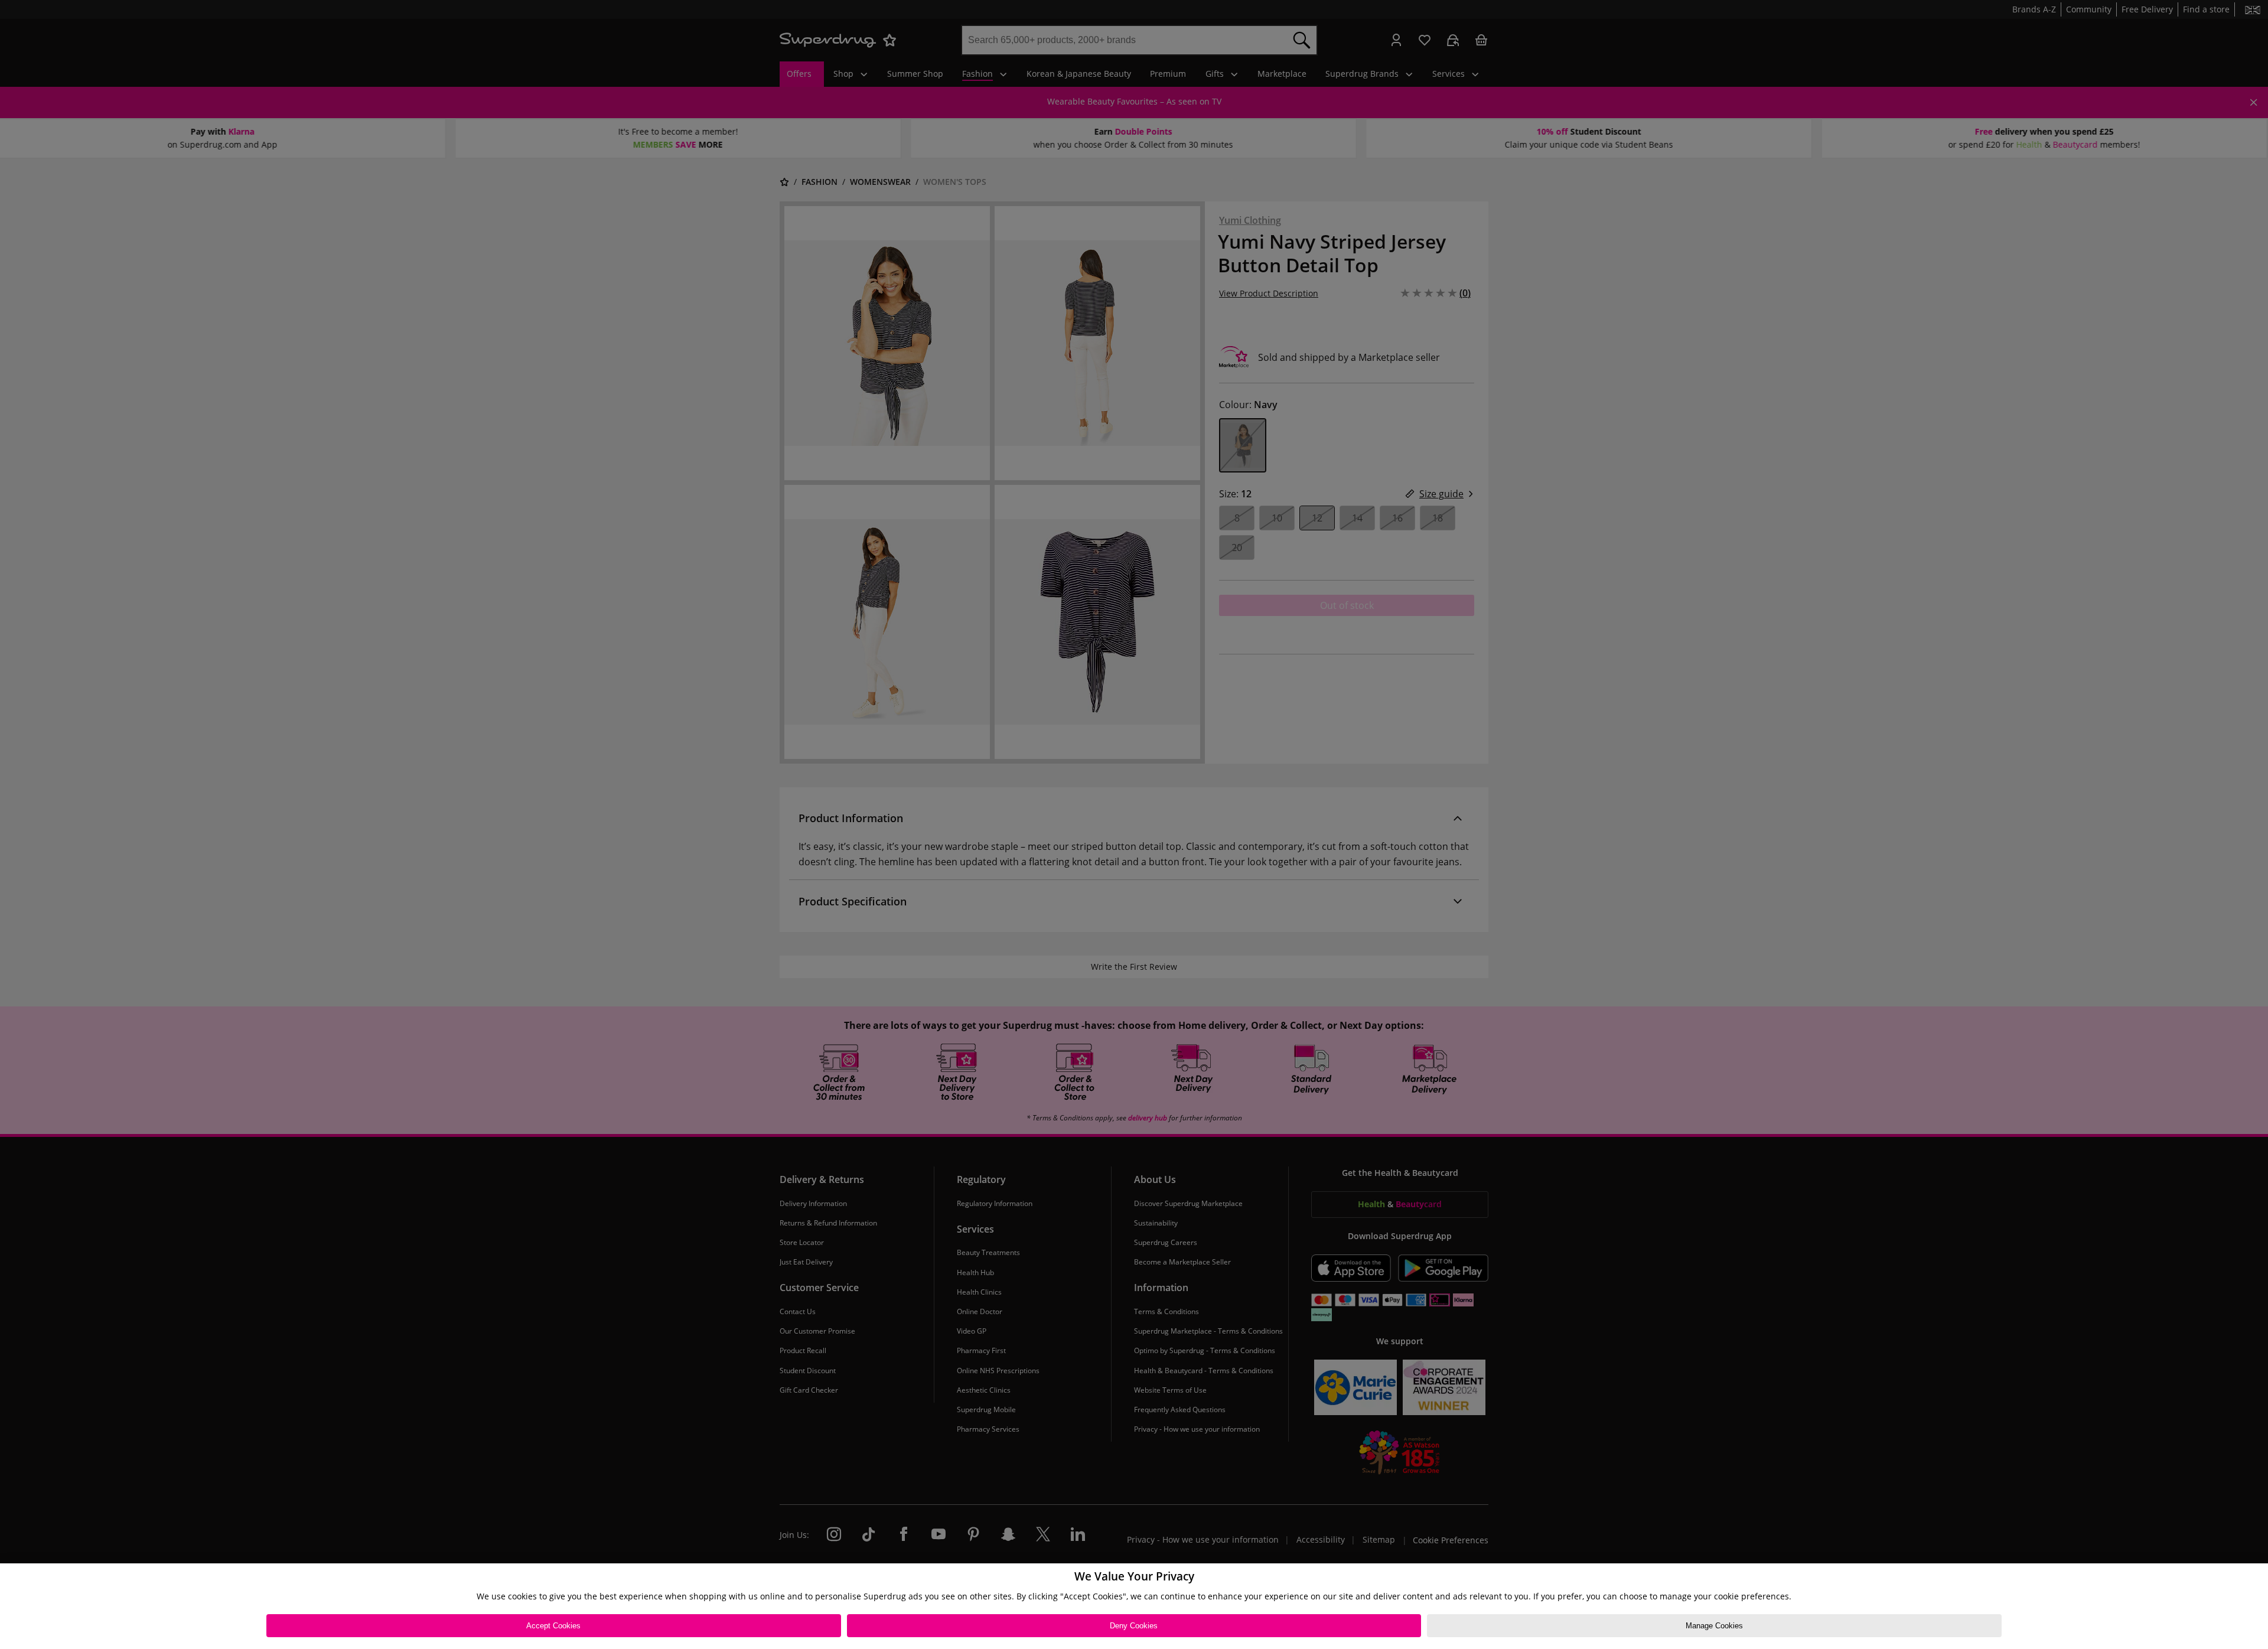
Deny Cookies (1134, 1626)
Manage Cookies (1714, 1626)
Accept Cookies (553, 1626)
